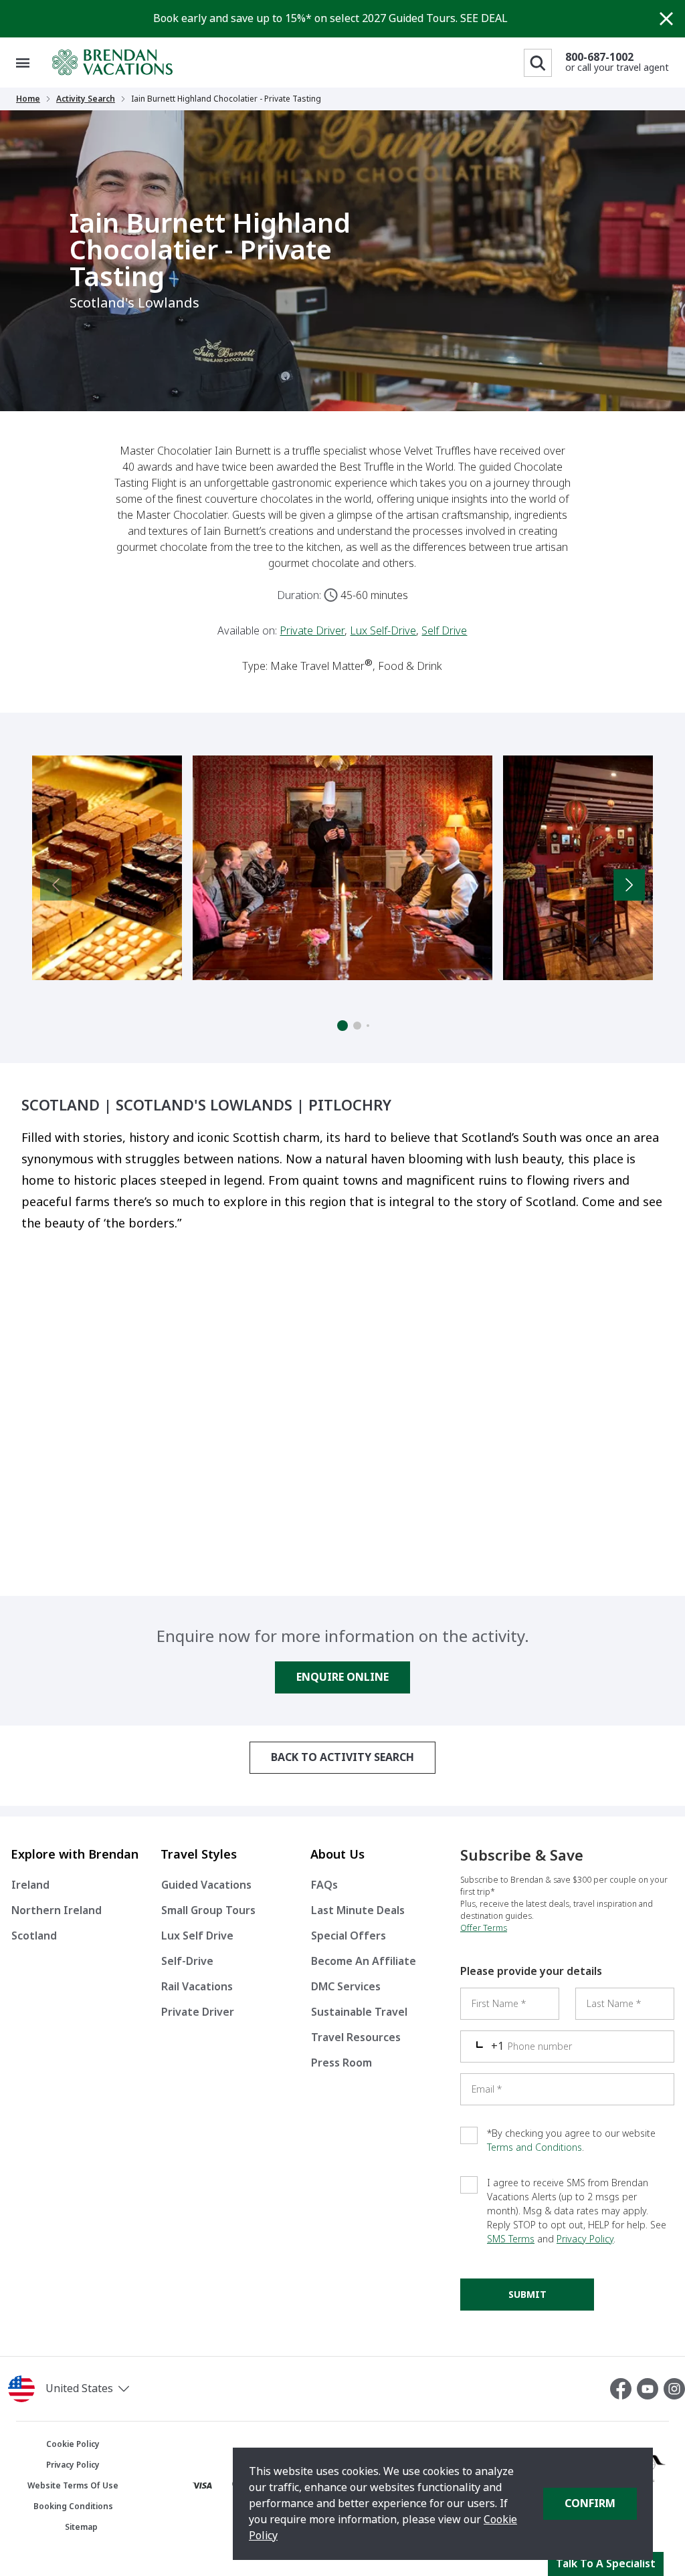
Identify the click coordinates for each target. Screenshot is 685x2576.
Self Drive (444, 631)
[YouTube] (650, 2389)
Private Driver (312, 631)
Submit (527, 2295)
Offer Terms (484, 1928)
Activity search (86, 99)
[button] (114, 2389)
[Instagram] (674, 2389)
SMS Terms (511, 2239)
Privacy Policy (585, 2239)
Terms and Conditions (534, 2147)
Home (28, 99)
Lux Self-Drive (383, 631)
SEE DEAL (484, 18)
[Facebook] (623, 2389)
